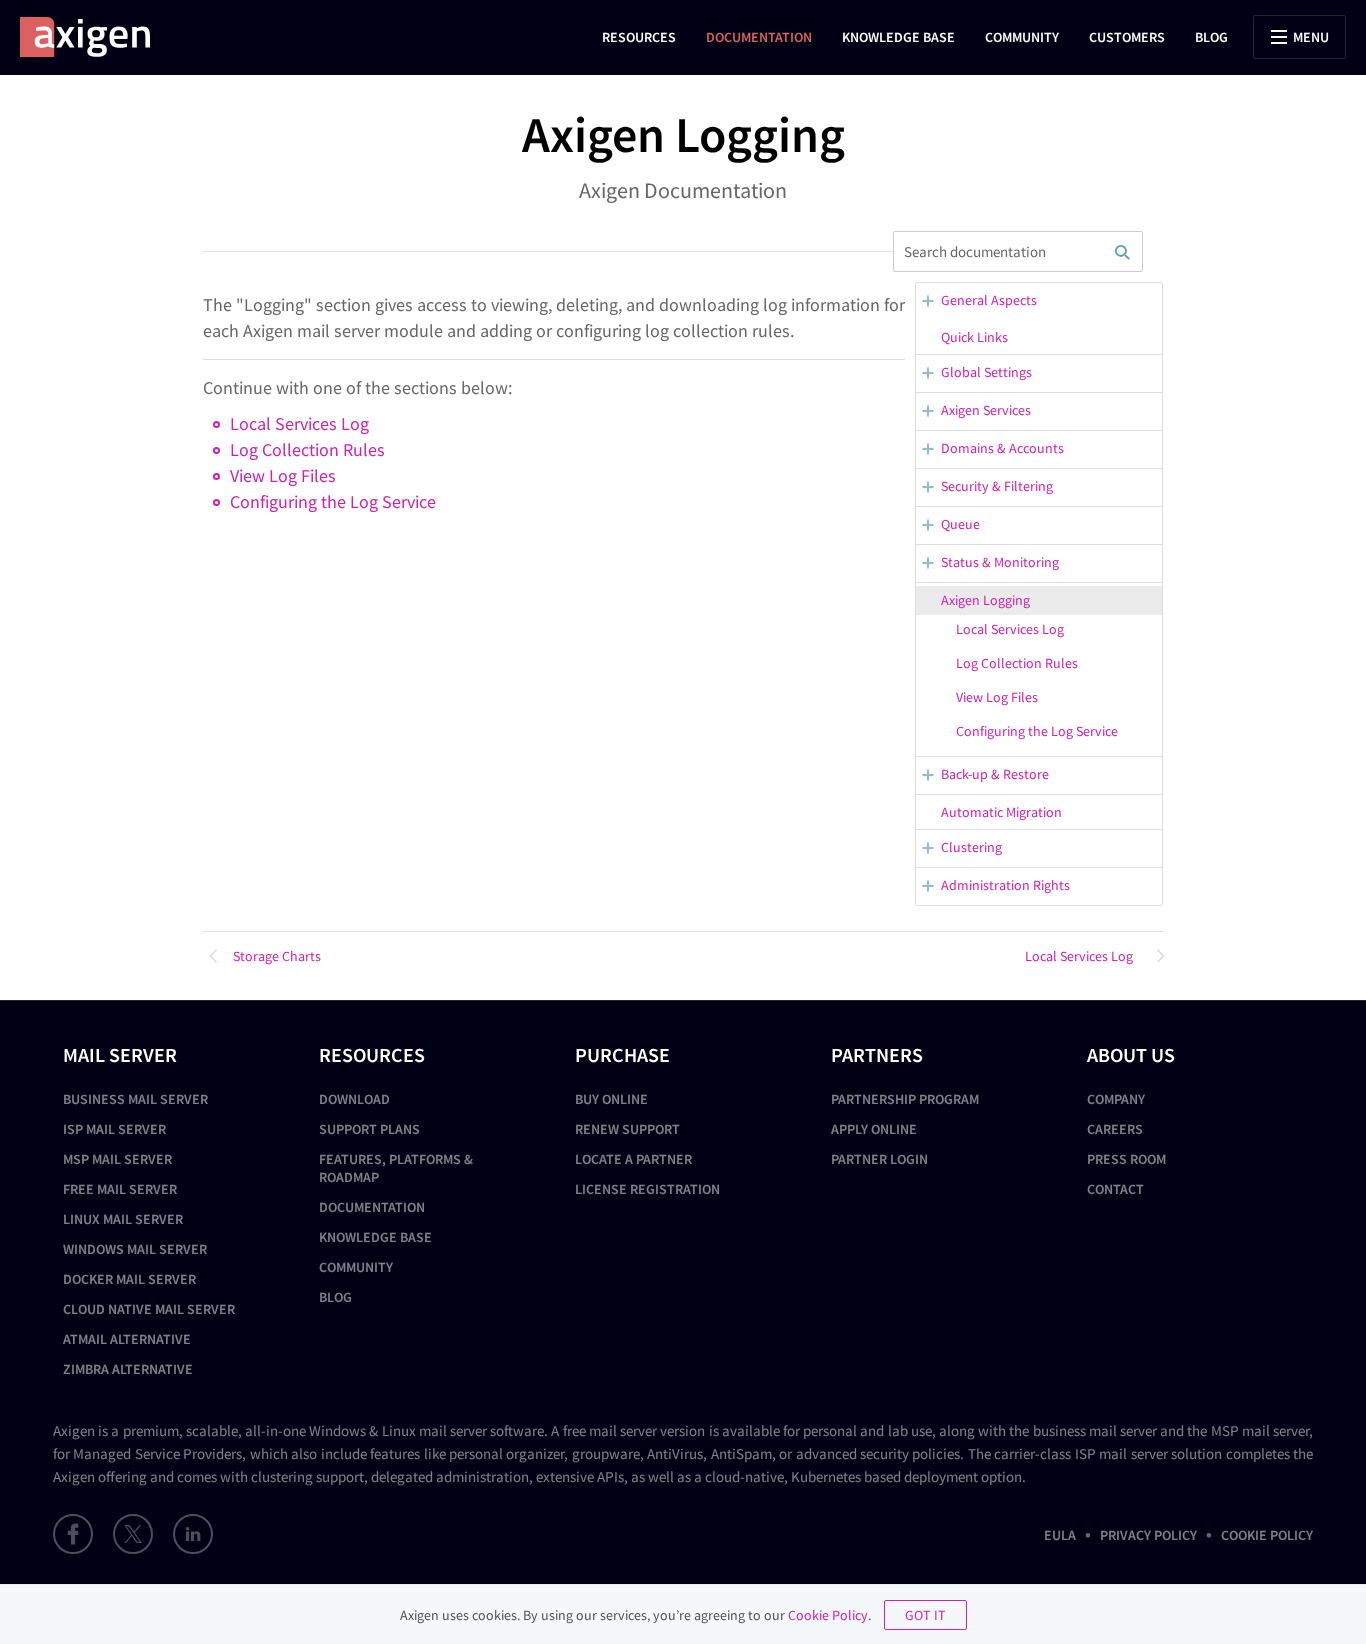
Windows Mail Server (135, 1249)
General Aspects (989, 300)
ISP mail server (1121, 1453)
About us (1131, 1054)
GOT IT (925, 1615)
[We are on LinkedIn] (193, 1534)
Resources (639, 37)
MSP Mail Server (117, 1159)
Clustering (971, 847)
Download (354, 1099)
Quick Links (974, 337)
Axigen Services (986, 410)
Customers (1127, 37)
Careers (1115, 1129)
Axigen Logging (985, 600)
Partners (877, 1054)
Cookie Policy (1267, 1535)
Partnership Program (905, 1099)
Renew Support (627, 1129)
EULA (1060, 1535)
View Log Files (997, 697)
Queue (960, 524)
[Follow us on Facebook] (73, 1534)
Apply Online (874, 1129)
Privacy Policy (1148, 1535)
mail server (453, 1430)
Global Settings (986, 372)
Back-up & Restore (995, 774)
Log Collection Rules (1017, 663)
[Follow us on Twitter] (133, 1534)
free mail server (610, 1430)
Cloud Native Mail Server (149, 1309)
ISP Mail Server (114, 1129)
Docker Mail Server (129, 1279)
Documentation (759, 37)
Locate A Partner (633, 1159)
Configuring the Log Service (1037, 731)
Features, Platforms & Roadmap (396, 1168)
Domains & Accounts (1002, 448)
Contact (1115, 1189)
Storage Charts (277, 956)
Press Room (1126, 1159)
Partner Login (879, 1159)
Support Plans (369, 1129)
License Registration (647, 1189)
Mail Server (120, 1054)
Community (1022, 37)
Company (1116, 1099)
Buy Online (611, 1099)
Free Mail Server (120, 1189)
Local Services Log (1010, 629)
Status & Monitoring (1000, 562)
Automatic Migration (1001, 812)
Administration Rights (1005, 885)
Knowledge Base (898, 37)
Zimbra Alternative (128, 1369)
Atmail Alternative (127, 1339)
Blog (1211, 37)
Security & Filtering (997, 486)
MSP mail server (1260, 1430)
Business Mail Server (135, 1099)
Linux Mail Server (123, 1219)
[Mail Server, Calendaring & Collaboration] (95, 37)
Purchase (622, 1054)
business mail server (1095, 1430)
